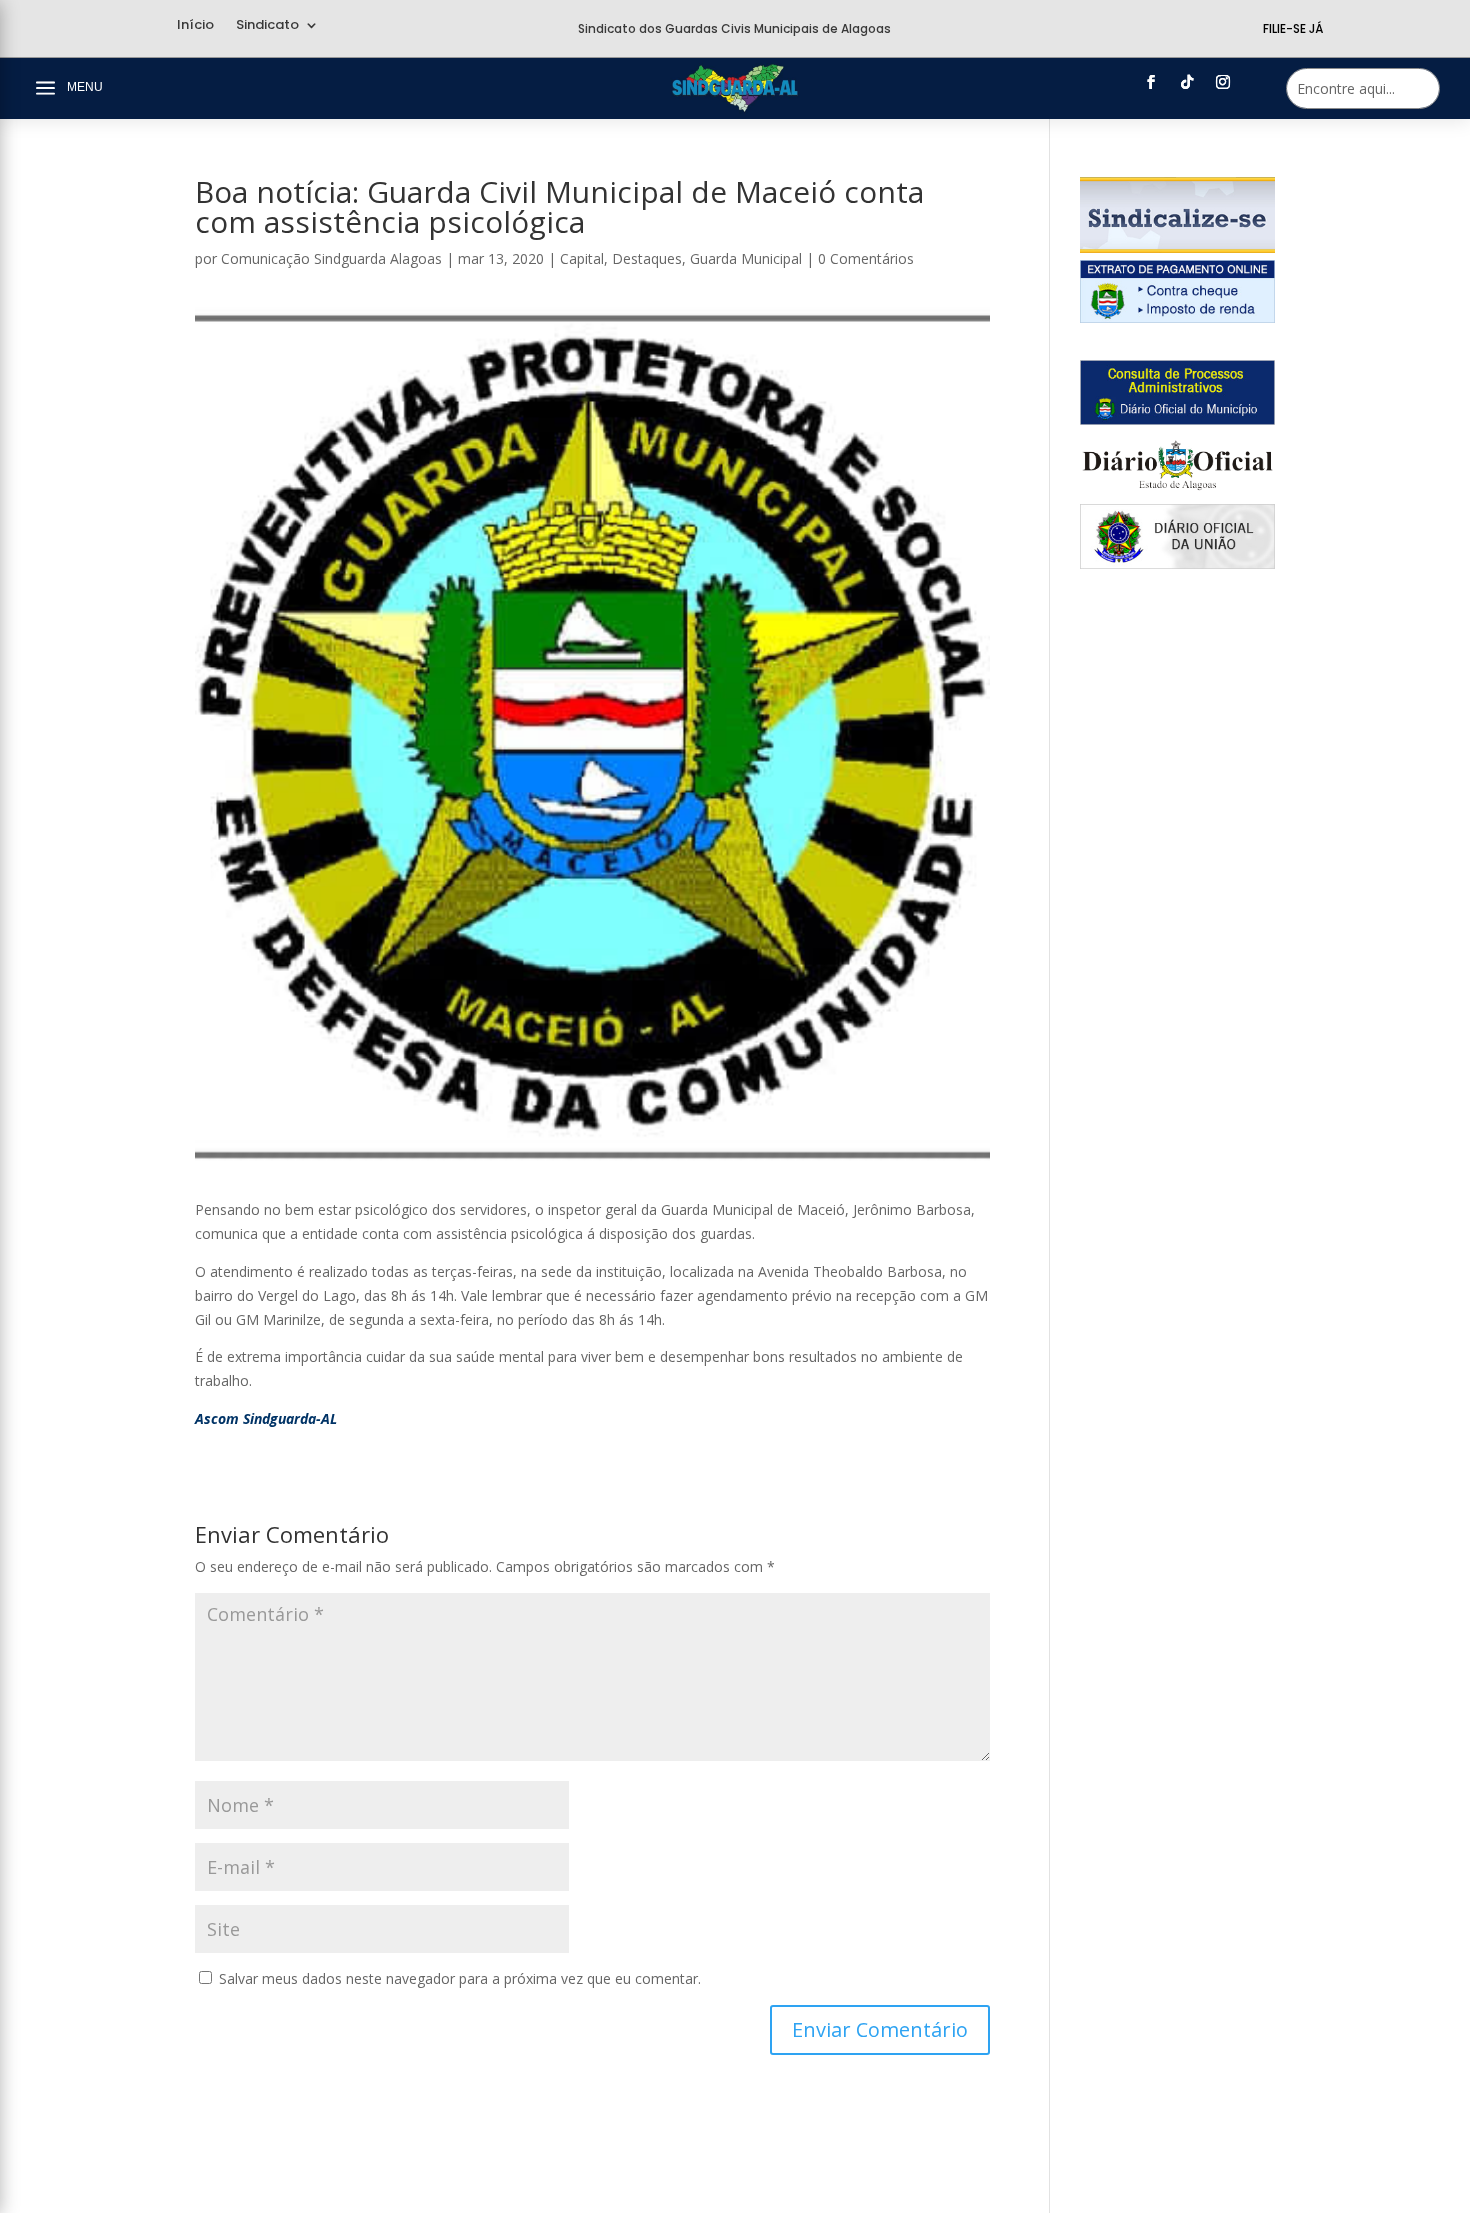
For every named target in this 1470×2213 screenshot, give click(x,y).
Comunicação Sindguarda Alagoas (331, 258)
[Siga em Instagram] (1223, 82)
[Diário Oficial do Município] (1177, 419)
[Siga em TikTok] (1187, 82)
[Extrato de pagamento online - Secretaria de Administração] (1177, 317)
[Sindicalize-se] (1177, 247)
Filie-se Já (1293, 28)
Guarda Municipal (746, 258)
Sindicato (267, 26)
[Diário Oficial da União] (1177, 563)
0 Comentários (866, 258)
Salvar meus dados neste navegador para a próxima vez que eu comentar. (460, 1978)
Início (195, 26)
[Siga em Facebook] (1151, 82)
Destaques (647, 258)
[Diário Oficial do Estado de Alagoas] (1177, 491)
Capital (582, 258)
